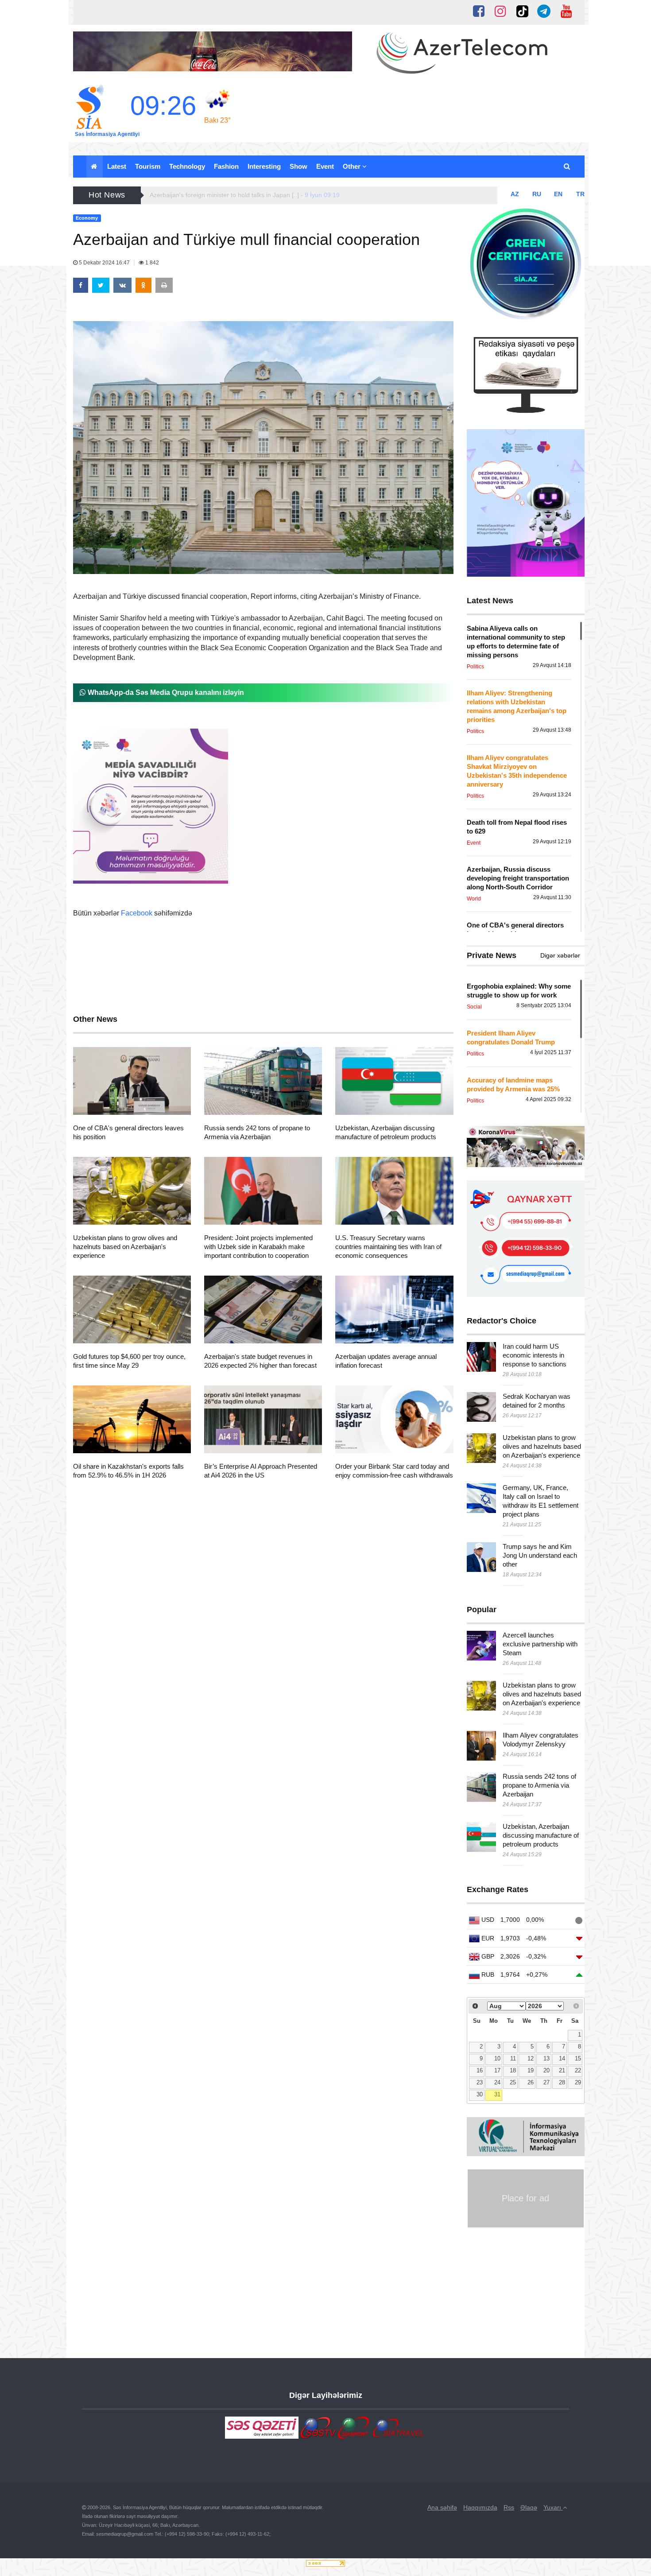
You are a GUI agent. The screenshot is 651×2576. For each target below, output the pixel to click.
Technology (187, 166)
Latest (117, 166)
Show (298, 166)
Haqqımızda (480, 2507)
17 (497, 2071)
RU (537, 194)
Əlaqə (529, 2507)
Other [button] (353, 166)
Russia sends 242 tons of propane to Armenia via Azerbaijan (539, 1785)
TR (580, 194)
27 (546, 2083)
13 (546, 2059)
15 (578, 2059)
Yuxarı (553, 2507)
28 (562, 2083)
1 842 (151, 263)
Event (325, 166)
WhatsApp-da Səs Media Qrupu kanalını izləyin (165, 692)
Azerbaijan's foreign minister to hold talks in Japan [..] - (245, 195)
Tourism (148, 166)
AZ (515, 194)
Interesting (264, 166)
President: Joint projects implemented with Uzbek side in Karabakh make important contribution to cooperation (258, 1247)
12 (531, 2059)
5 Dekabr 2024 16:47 (104, 263)
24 (497, 2083)
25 (513, 2083)
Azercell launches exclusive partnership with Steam (540, 1644)
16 (480, 2071)
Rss (509, 2507)
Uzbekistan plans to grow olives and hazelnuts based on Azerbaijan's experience (125, 1247)
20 (546, 2071)
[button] (568, 167)
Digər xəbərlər (560, 955)
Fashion (226, 166)
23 (480, 2083)
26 (531, 2083)
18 (513, 2071)
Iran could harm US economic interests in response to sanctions (535, 1355)
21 (562, 2071)
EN (558, 194)
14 (562, 2059)
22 (578, 2071)
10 (497, 2059)
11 (513, 2059)
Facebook (137, 913)
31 (497, 2095)
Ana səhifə (442, 2507)
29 (578, 2083)
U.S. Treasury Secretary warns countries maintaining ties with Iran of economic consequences (388, 1247)
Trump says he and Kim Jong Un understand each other (540, 1555)
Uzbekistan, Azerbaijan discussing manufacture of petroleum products (541, 1835)
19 (531, 2071)
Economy (103, 1104)
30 (480, 2095)
